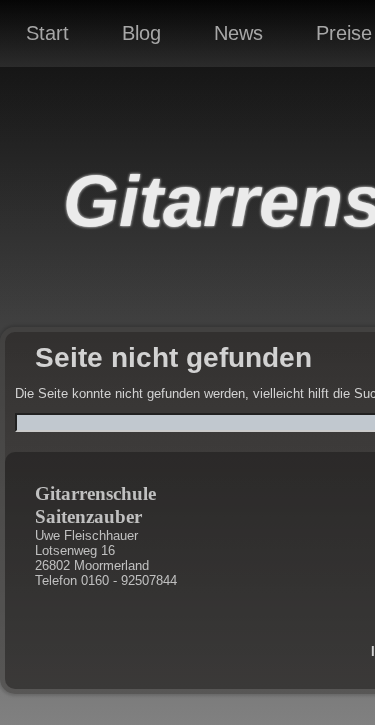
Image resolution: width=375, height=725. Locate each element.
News (238, 33)
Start (47, 33)
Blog (141, 33)
